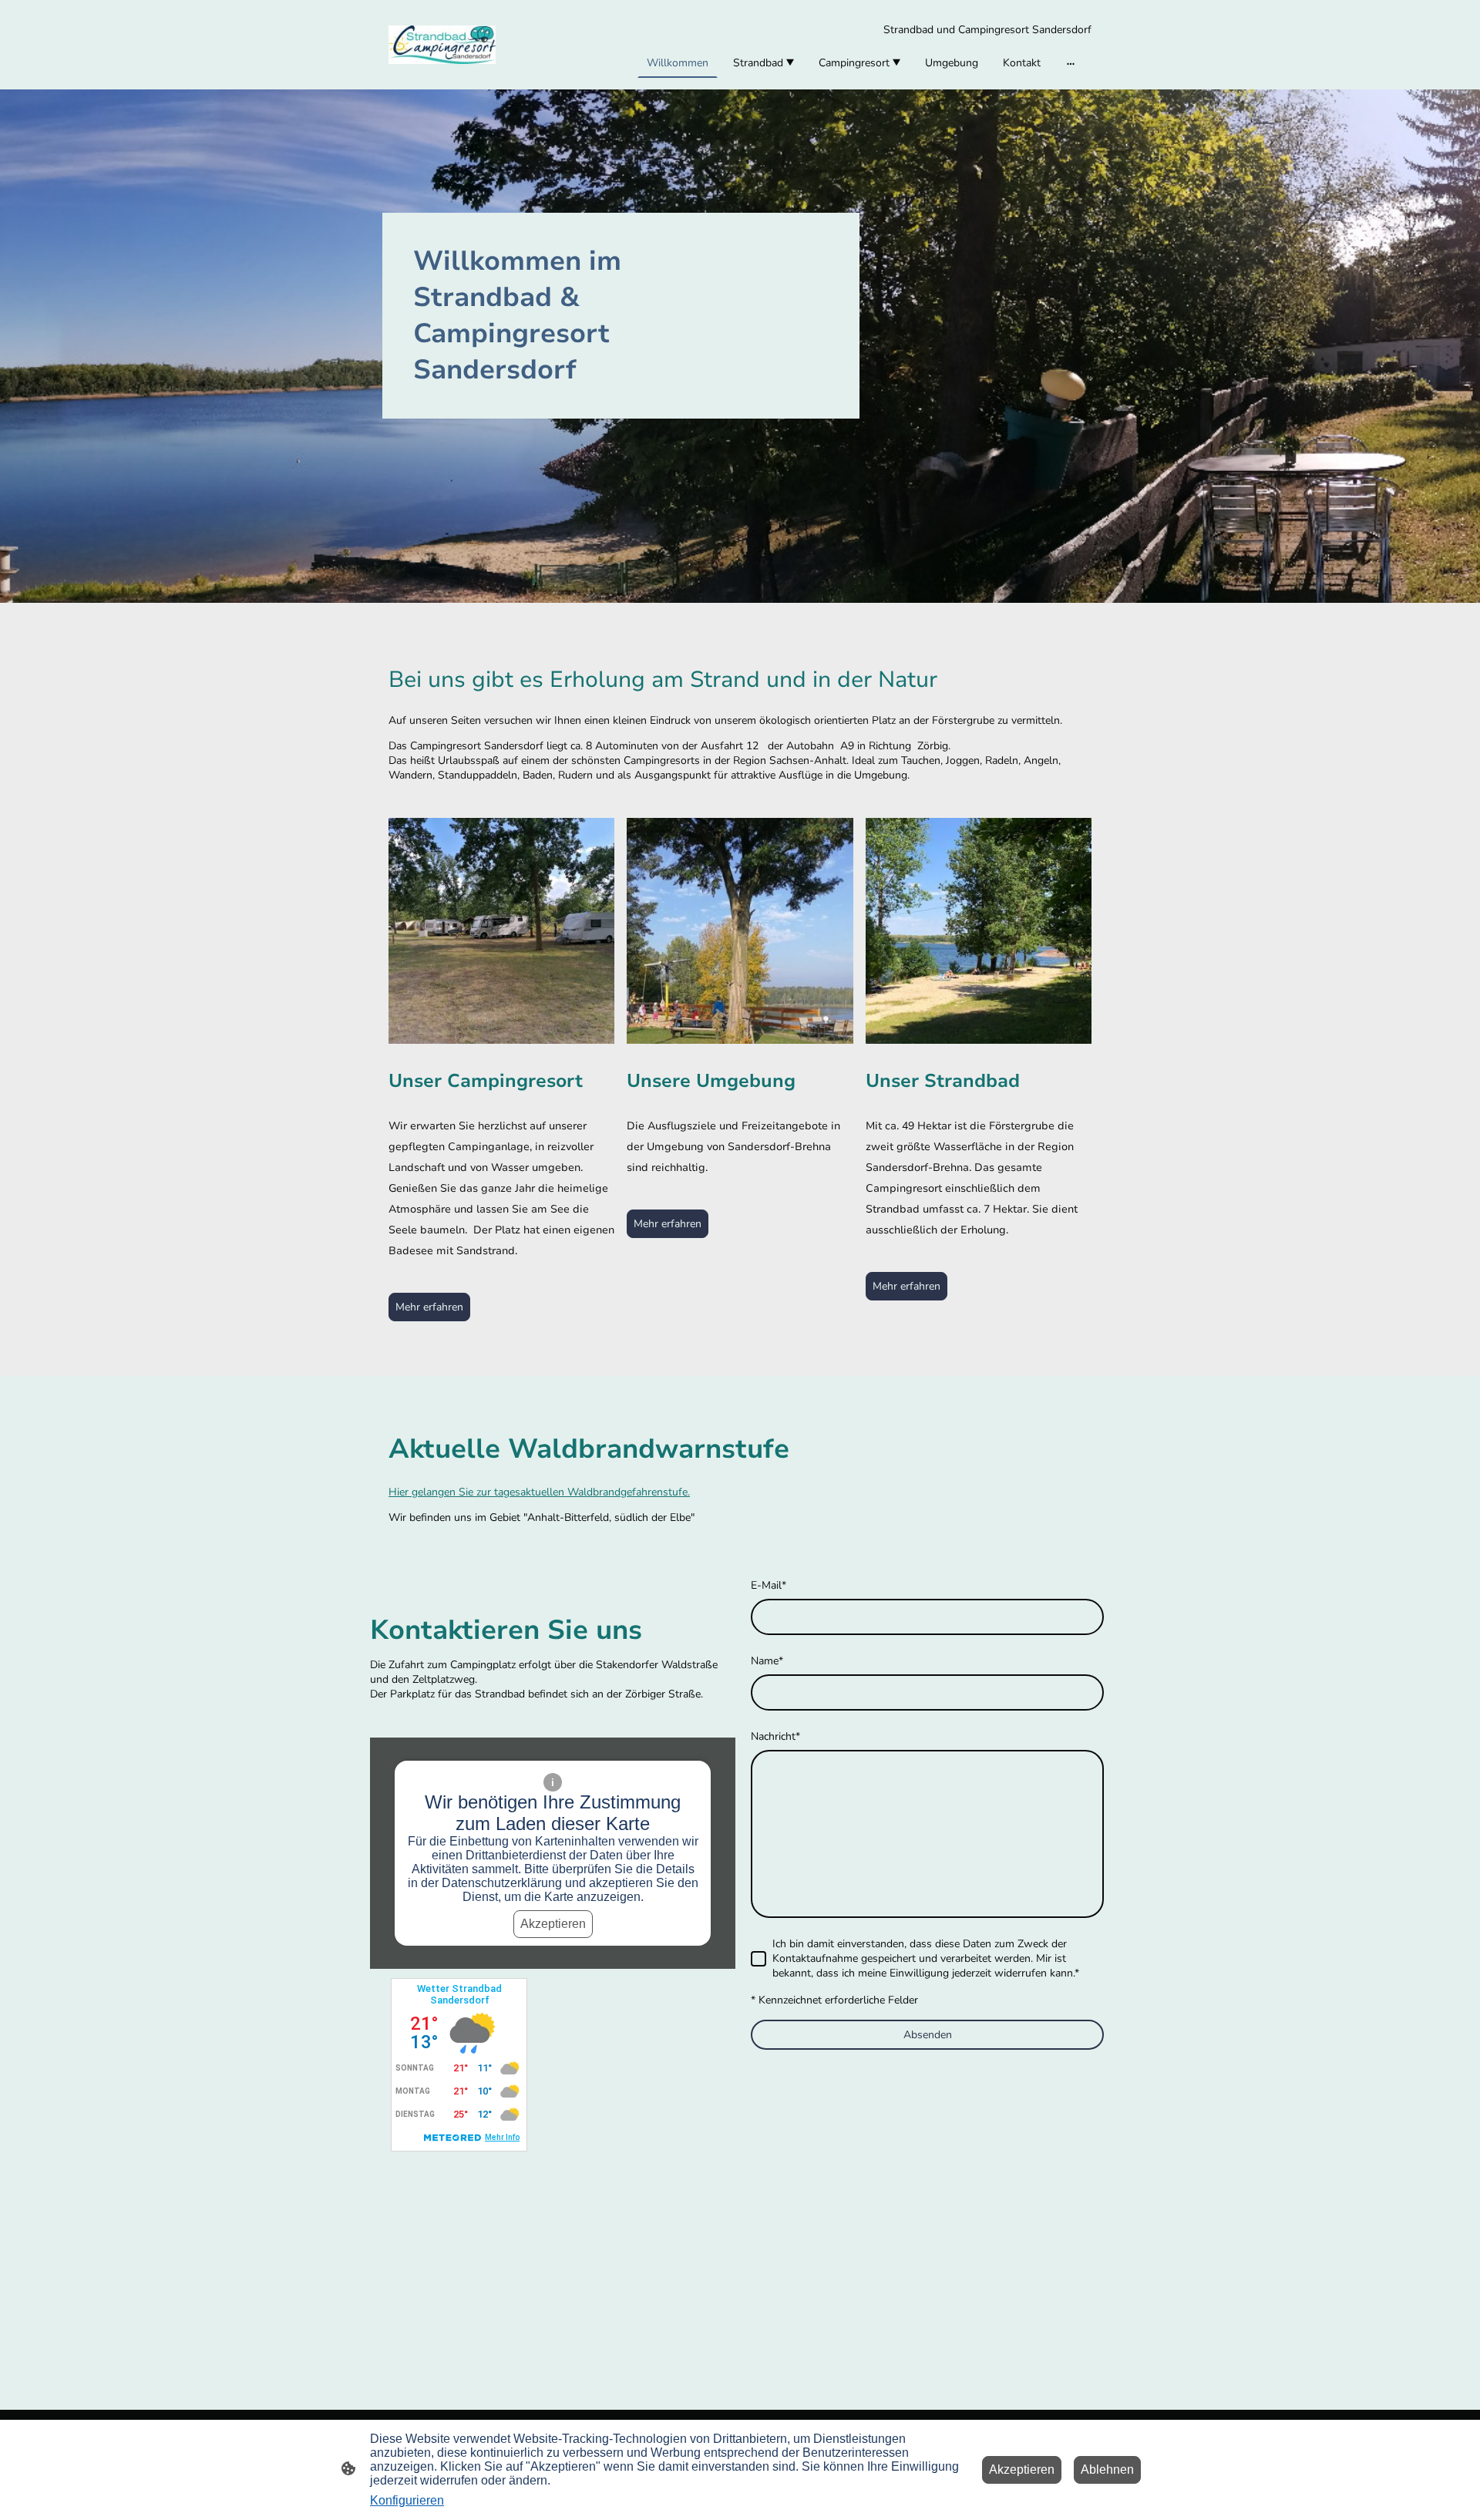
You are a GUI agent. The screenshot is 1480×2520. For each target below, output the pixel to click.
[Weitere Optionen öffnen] (1071, 62)
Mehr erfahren (429, 1307)
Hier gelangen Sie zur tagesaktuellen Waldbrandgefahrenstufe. (539, 1492)
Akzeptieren (553, 1924)
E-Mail (769, 1585)
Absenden (928, 2035)
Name (767, 1661)
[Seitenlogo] (442, 45)
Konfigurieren (407, 2500)
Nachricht (775, 1736)
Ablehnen (1107, 2470)
